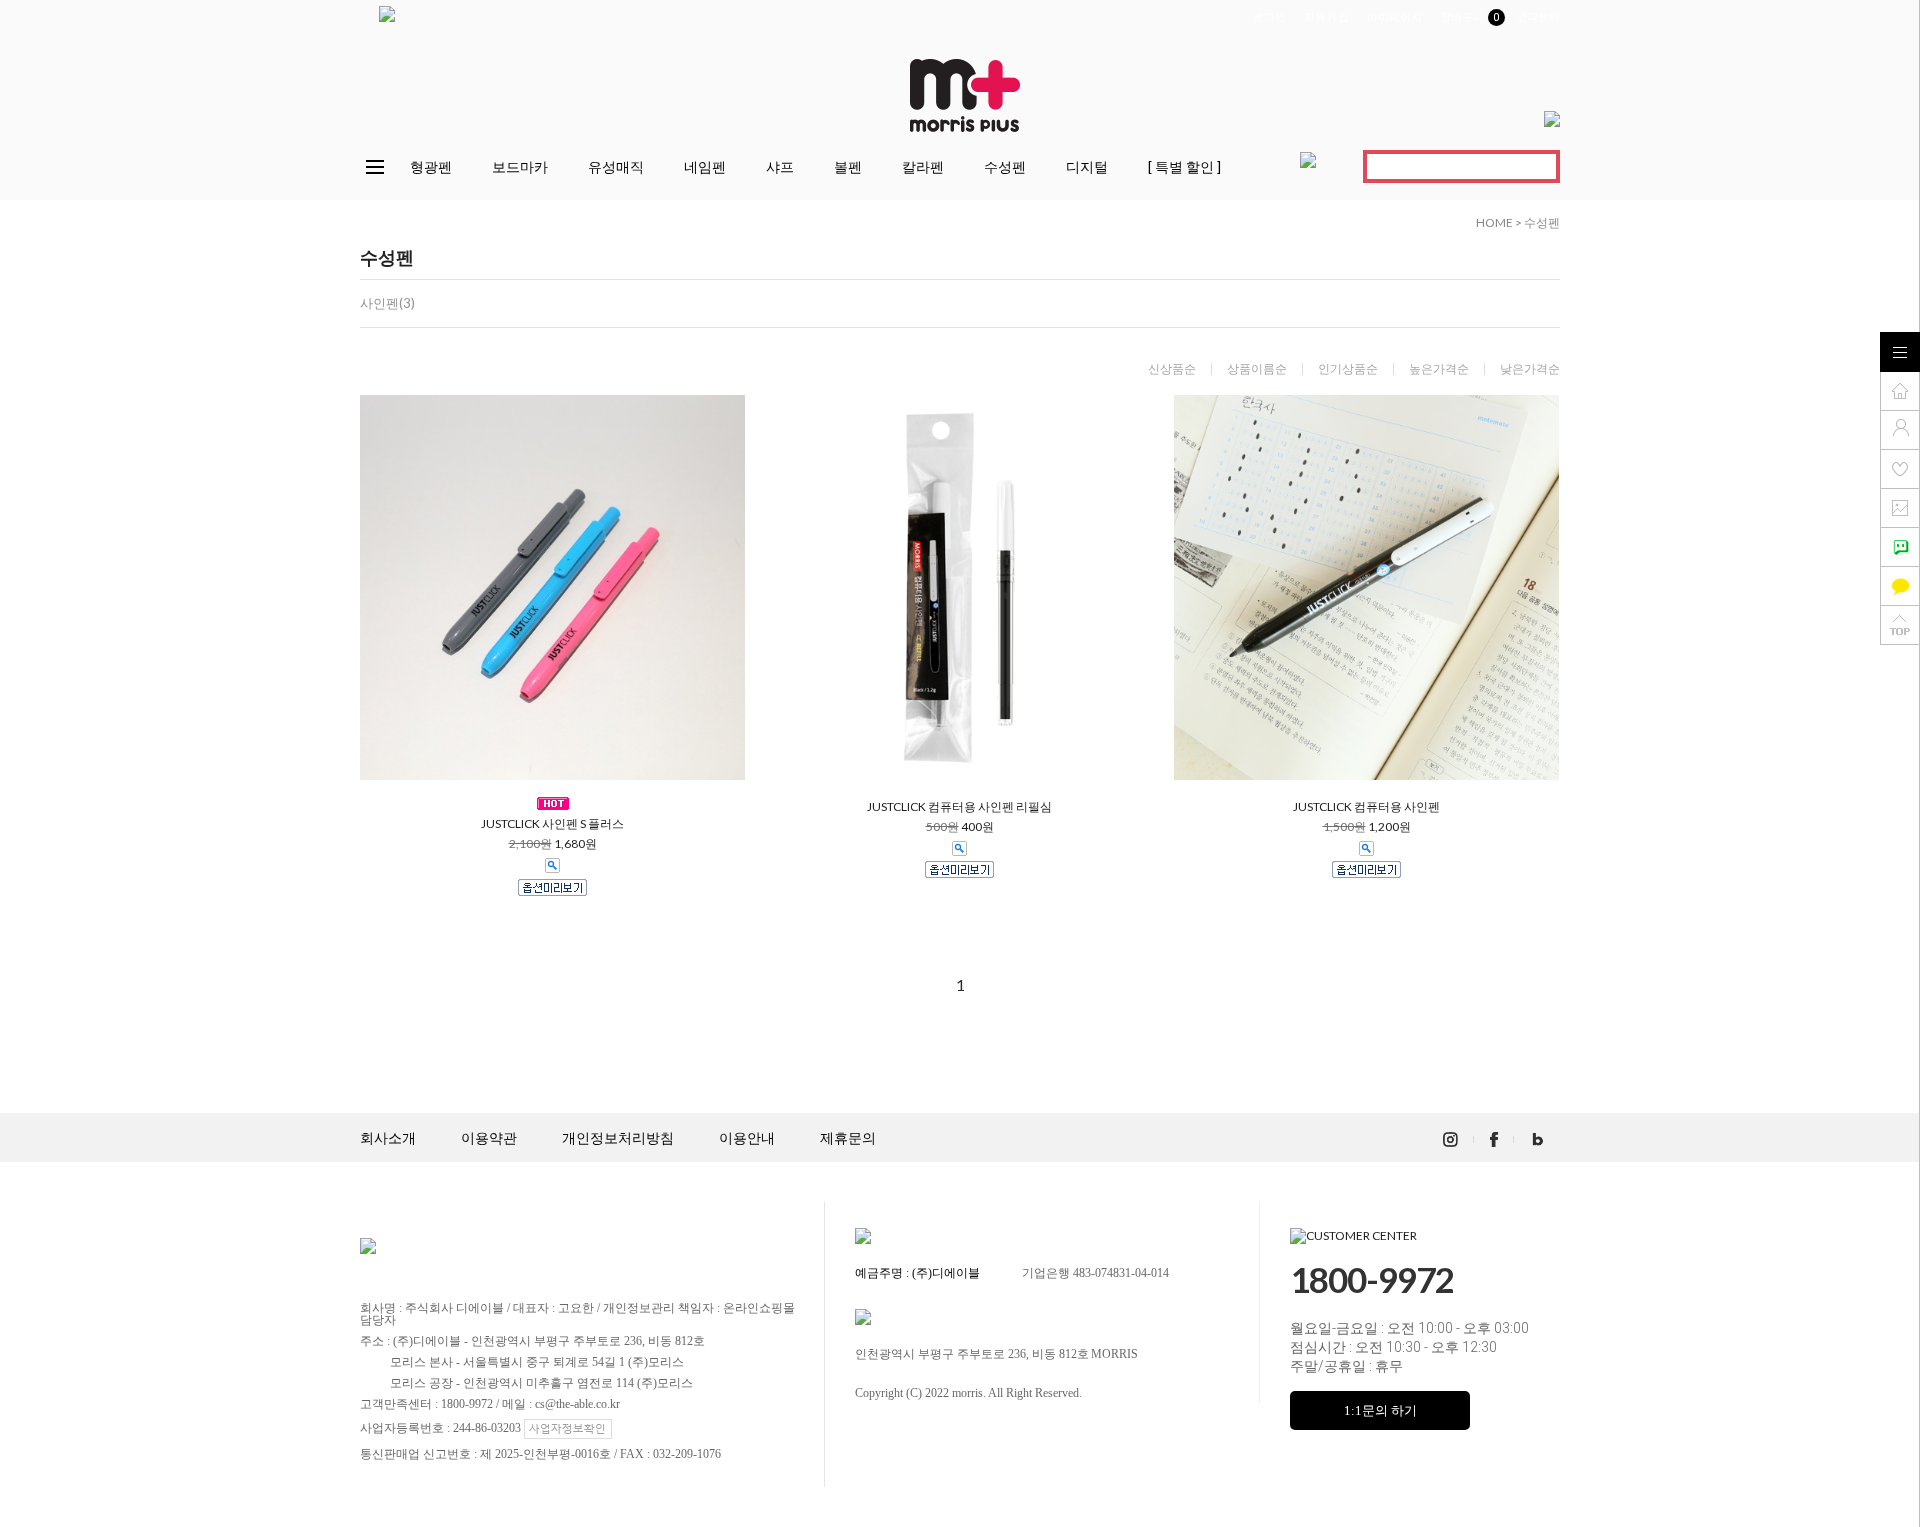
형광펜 (431, 166)
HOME (1494, 222)
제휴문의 (848, 1138)
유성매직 (616, 166)
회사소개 (388, 1138)
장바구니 (1468, 17)
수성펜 (1005, 166)
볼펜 (848, 166)
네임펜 (705, 166)
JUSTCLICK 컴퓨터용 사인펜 (1366, 807)
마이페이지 (1395, 17)
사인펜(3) (387, 303)
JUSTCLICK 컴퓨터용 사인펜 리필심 (959, 807)
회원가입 (1326, 17)
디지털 (1087, 166)
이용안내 (747, 1138)
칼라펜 (923, 166)
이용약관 (489, 1138)
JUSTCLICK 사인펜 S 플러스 (552, 824)
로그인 (1269, 17)
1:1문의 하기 (1380, 1410)
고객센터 (1538, 17)
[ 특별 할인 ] (1184, 166)
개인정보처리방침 (618, 1138)
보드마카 (520, 166)
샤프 (780, 166)
